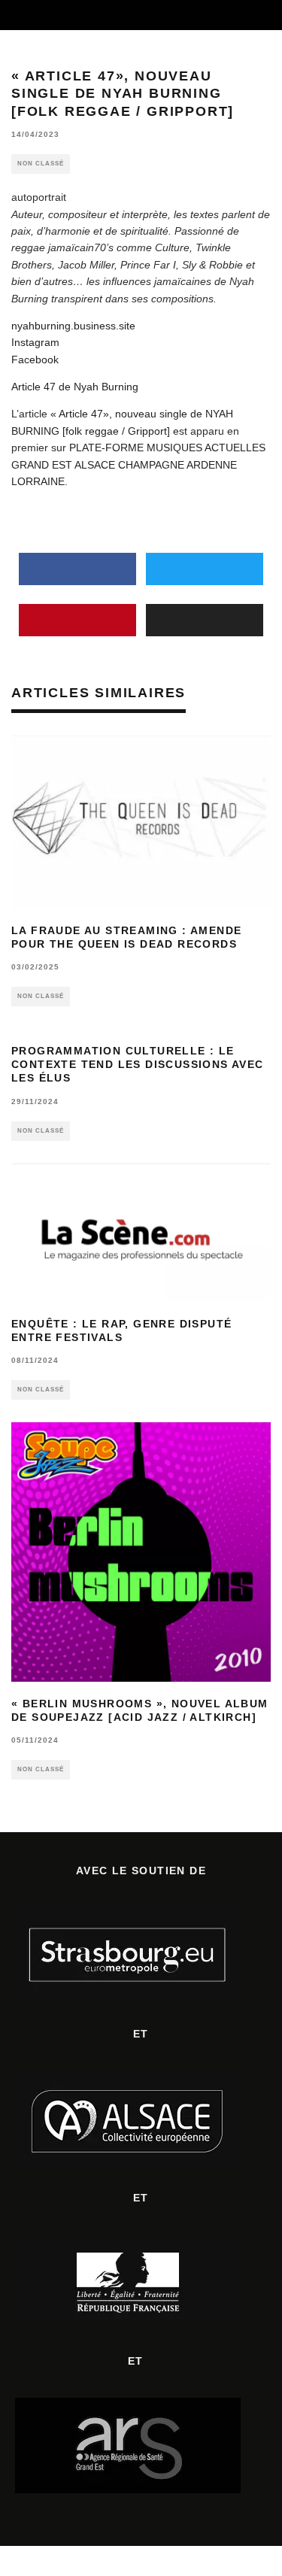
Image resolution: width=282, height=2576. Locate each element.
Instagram (35, 342)
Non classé (41, 164)
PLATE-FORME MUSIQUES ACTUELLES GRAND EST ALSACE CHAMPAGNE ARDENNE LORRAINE (138, 464)
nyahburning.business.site (73, 326)
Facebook (35, 360)
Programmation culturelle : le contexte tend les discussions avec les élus (138, 1064)
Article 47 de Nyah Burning (75, 387)
